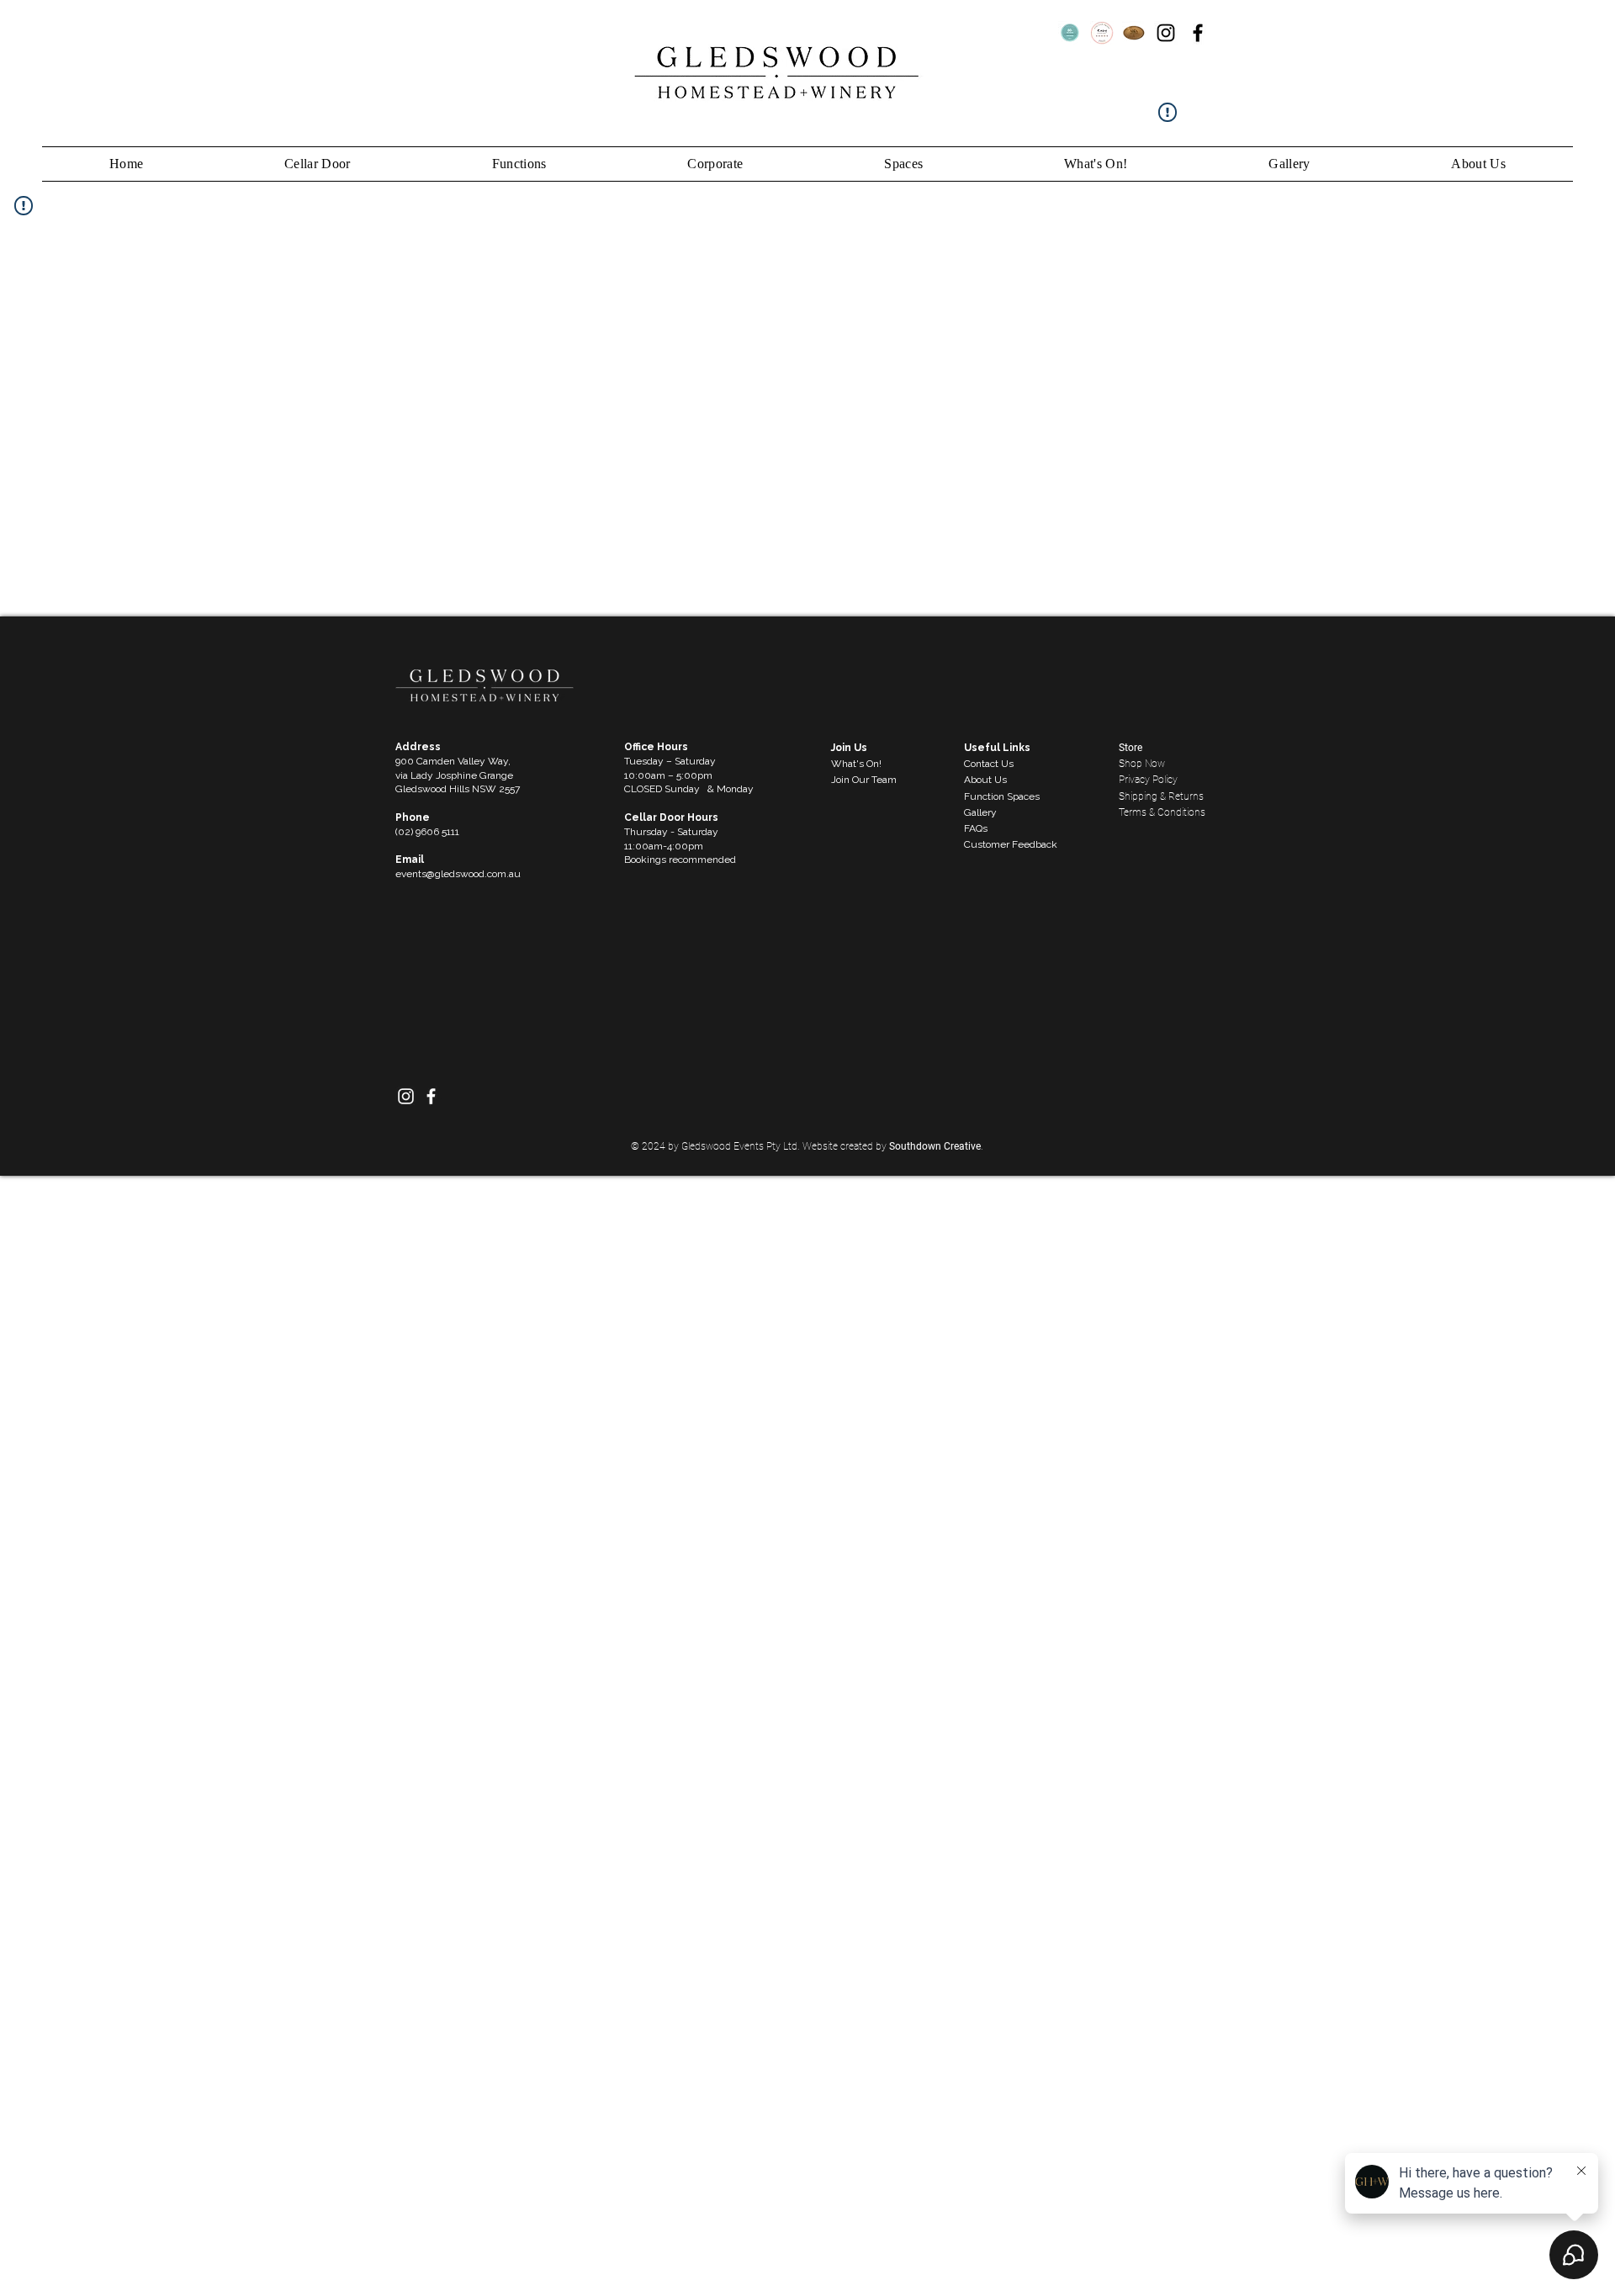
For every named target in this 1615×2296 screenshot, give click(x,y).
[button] (1096, 164)
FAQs (976, 828)
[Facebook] (1198, 33)
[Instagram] (1166, 33)
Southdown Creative (935, 1146)
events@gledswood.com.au (458, 874)
